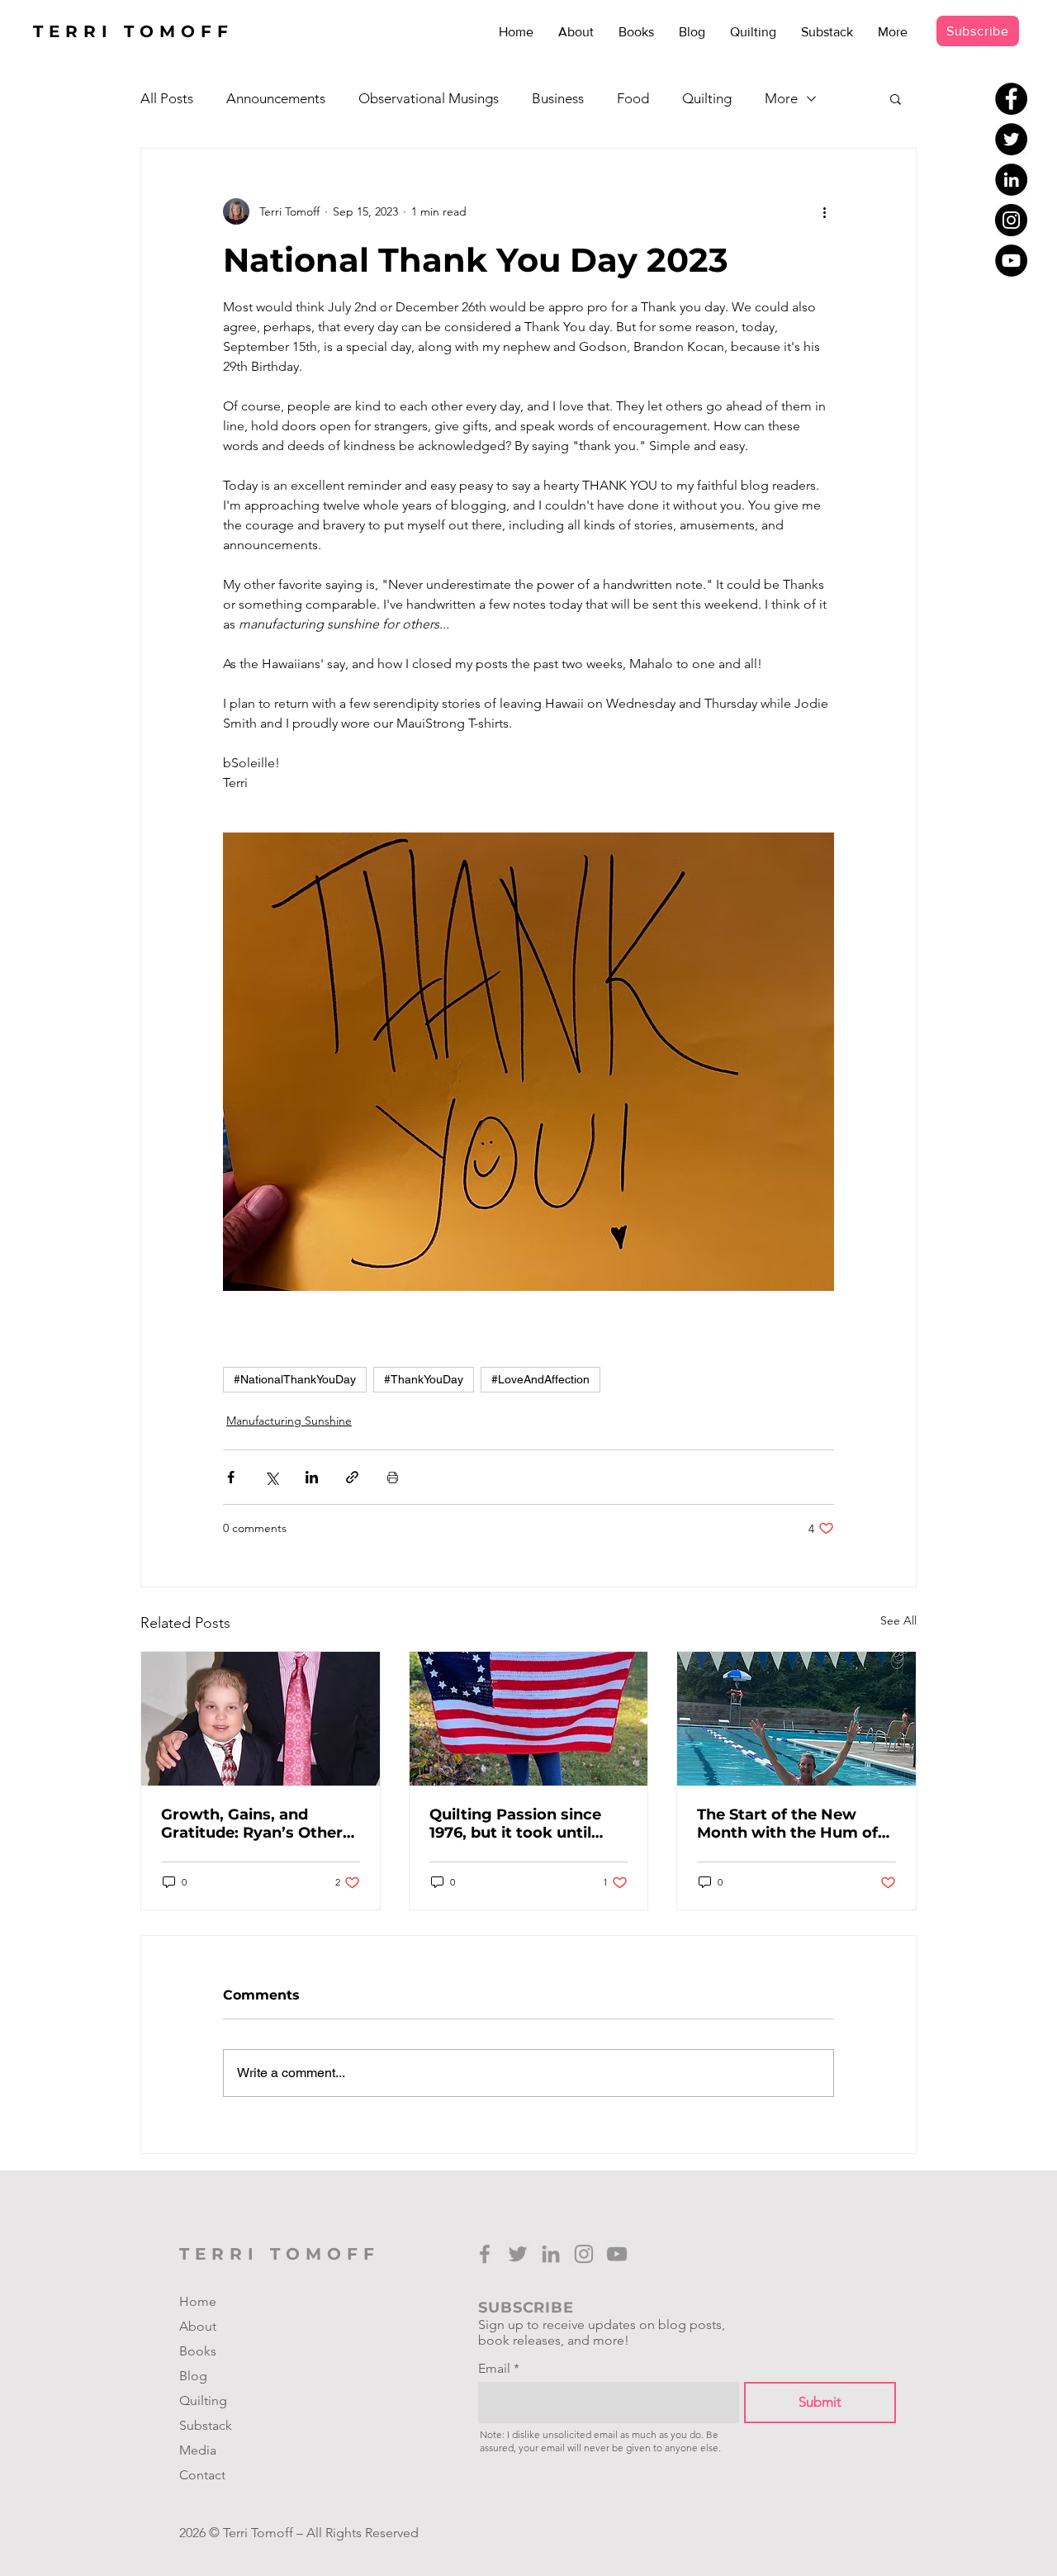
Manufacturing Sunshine (289, 1421)
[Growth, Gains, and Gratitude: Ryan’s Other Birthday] (261, 1719)
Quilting (707, 98)
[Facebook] (1011, 99)
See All (898, 1620)
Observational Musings (429, 98)
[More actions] (824, 211)
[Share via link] (352, 1477)
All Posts (167, 98)
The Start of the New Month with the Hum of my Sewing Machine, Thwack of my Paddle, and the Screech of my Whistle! (787, 1824)
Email (494, 2369)
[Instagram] (1011, 220)
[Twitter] (1011, 139)
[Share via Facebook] (231, 1477)
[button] (896, 98)
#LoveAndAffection (540, 1379)
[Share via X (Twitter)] (271, 1477)
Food (633, 98)
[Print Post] (393, 1477)
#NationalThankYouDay (295, 1379)
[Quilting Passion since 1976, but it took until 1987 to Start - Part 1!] (529, 1719)
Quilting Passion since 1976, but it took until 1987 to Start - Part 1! (515, 1824)
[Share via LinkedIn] (312, 1477)
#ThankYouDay (424, 1379)
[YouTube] (1011, 261)
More (781, 98)
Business (558, 98)
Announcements (276, 98)
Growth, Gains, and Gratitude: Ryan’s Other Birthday (252, 1824)
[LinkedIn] (1011, 180)
